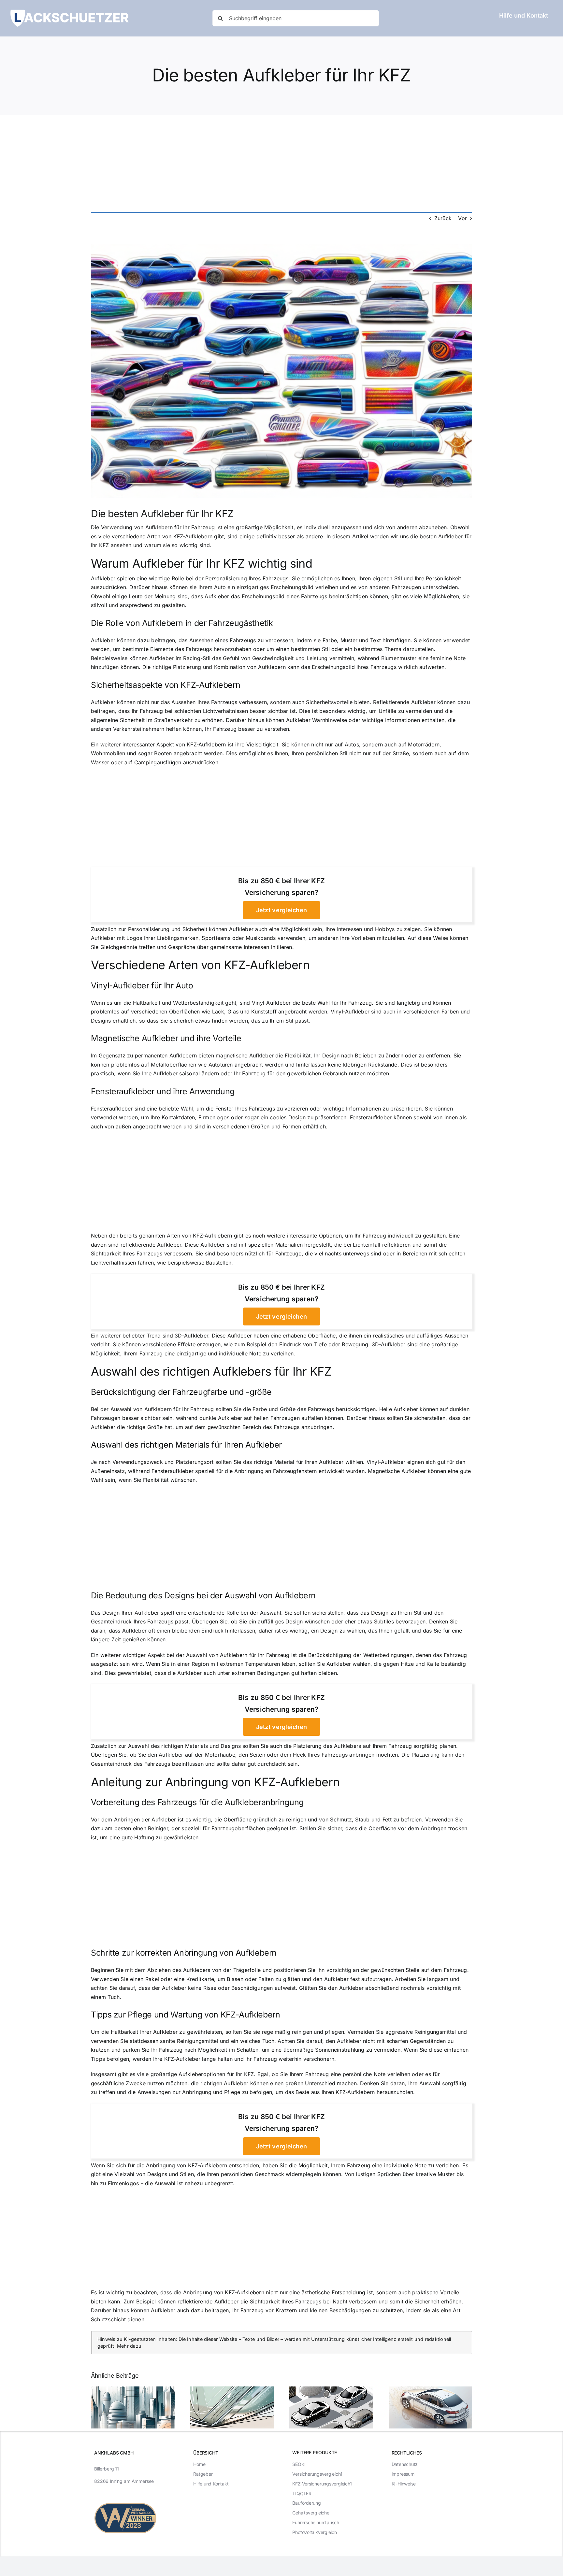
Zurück (443, 218)
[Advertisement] (281, 163)
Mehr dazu (129, 2346)
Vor (462, 218)
